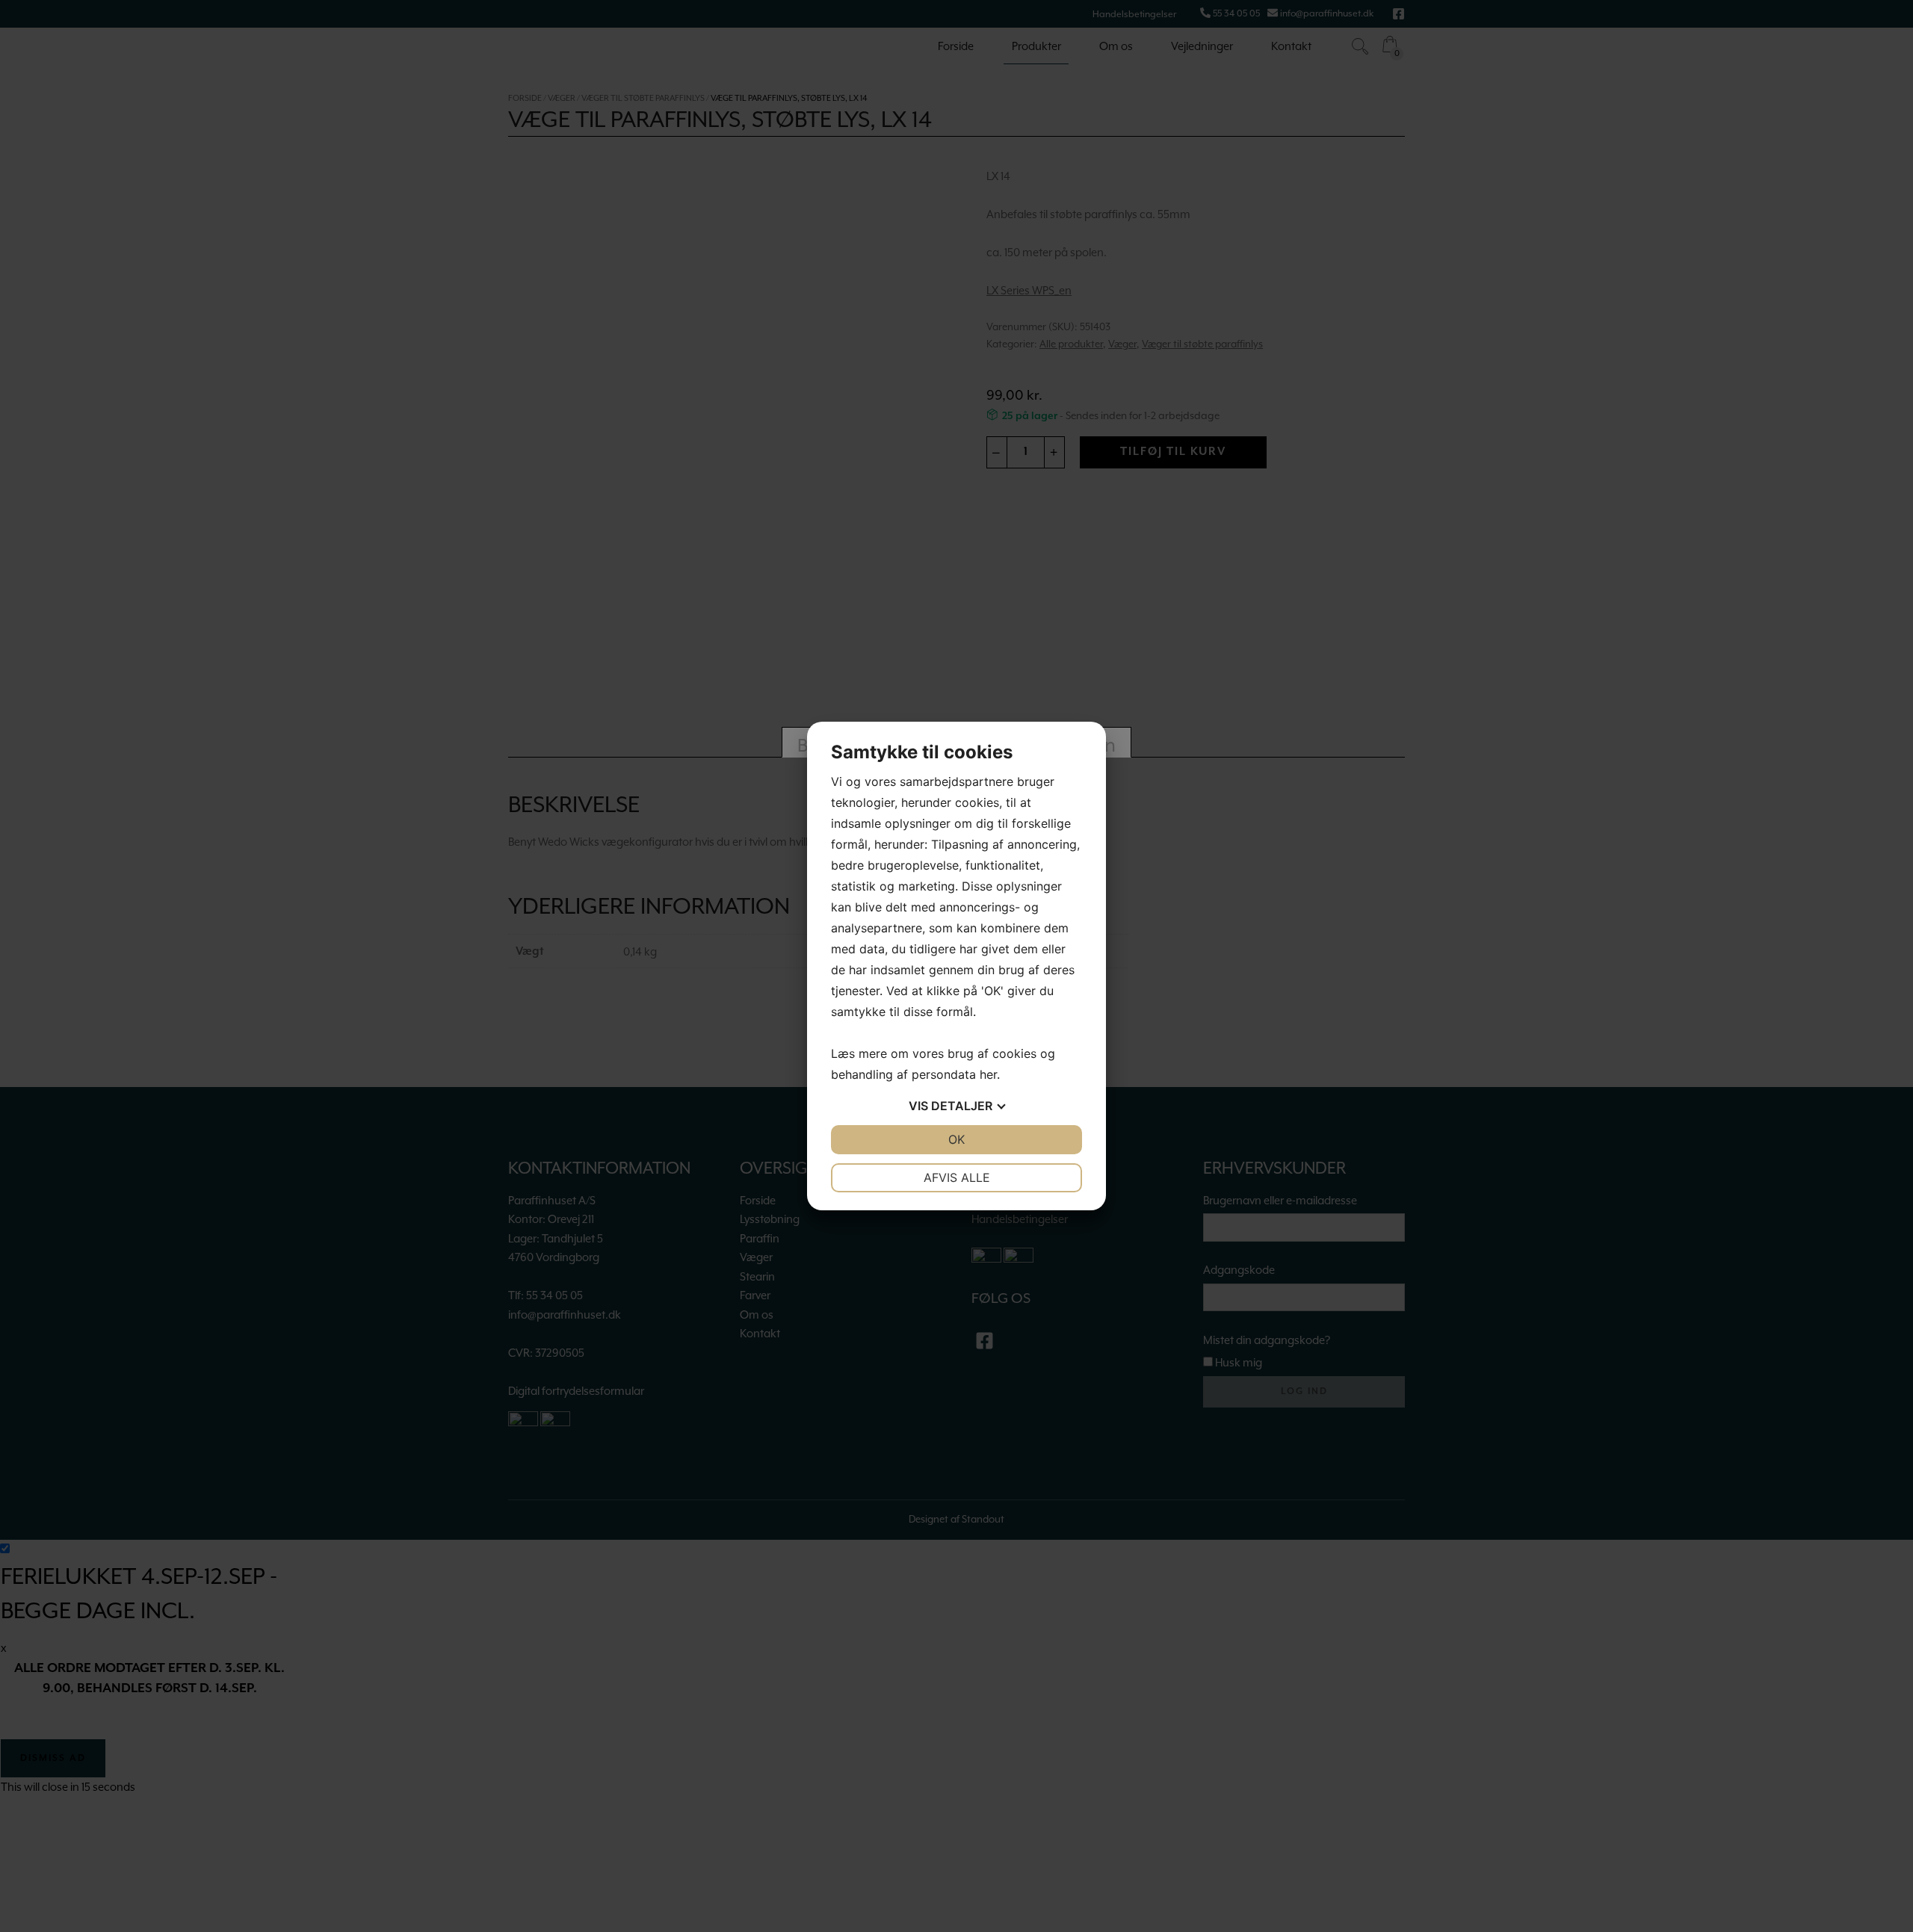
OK (956, 1139)
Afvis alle (957, 1177)
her (988, 1074)
